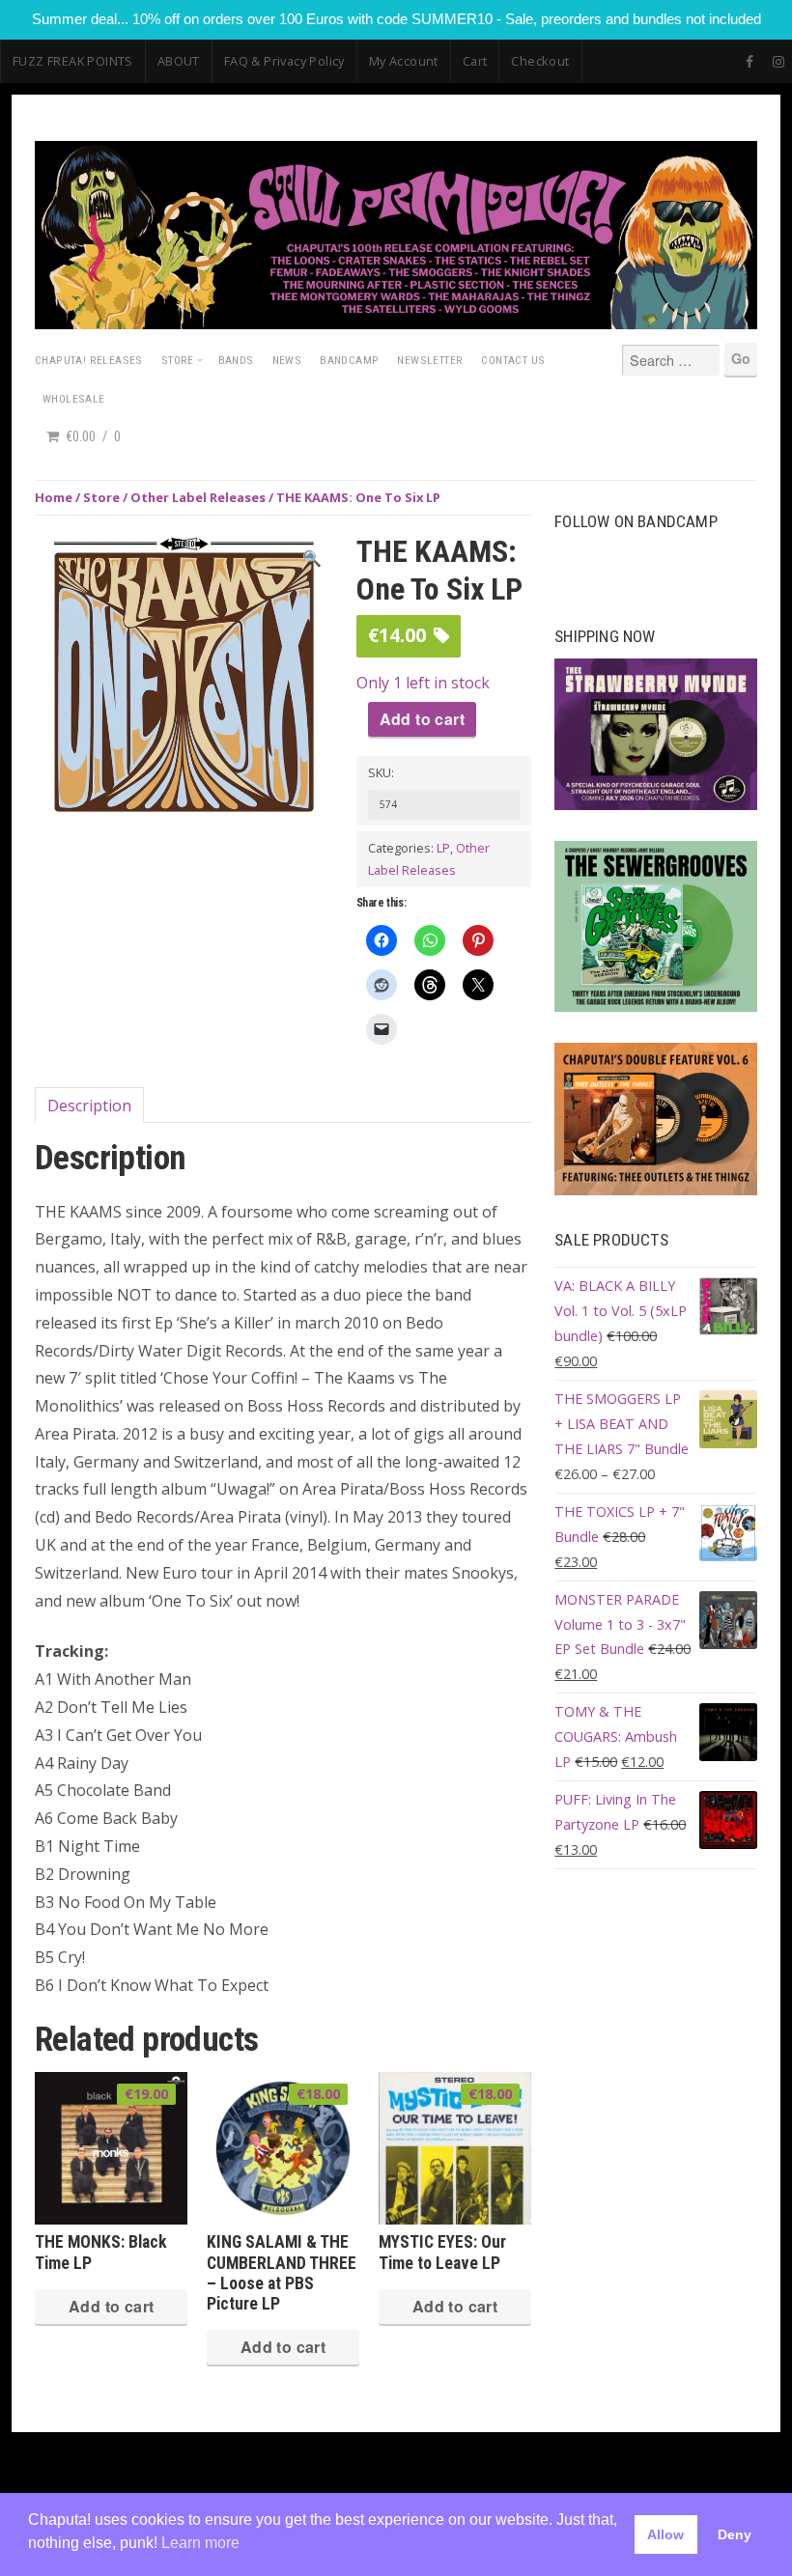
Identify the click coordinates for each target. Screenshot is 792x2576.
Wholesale (74, 399)
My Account (404, 61)
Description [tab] (89, 1106)
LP (443, 848)
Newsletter (430, 360)
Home (54, 497)
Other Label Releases (198, 497)
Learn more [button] (200, 2543)
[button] (312, 559)
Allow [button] (665, 2534)
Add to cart (422, 719)
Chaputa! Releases (89, 360)
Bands (236, 360)
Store (178, 360)
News (287, 360)
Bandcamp (349, 360)
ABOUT (179, 61)
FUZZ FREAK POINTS (73, 61)
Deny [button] (735, 2534)
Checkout (540, 61)
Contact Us (513, 360)
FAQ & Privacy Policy (284, 61)
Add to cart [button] (111, 2306)
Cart (475, 61)
